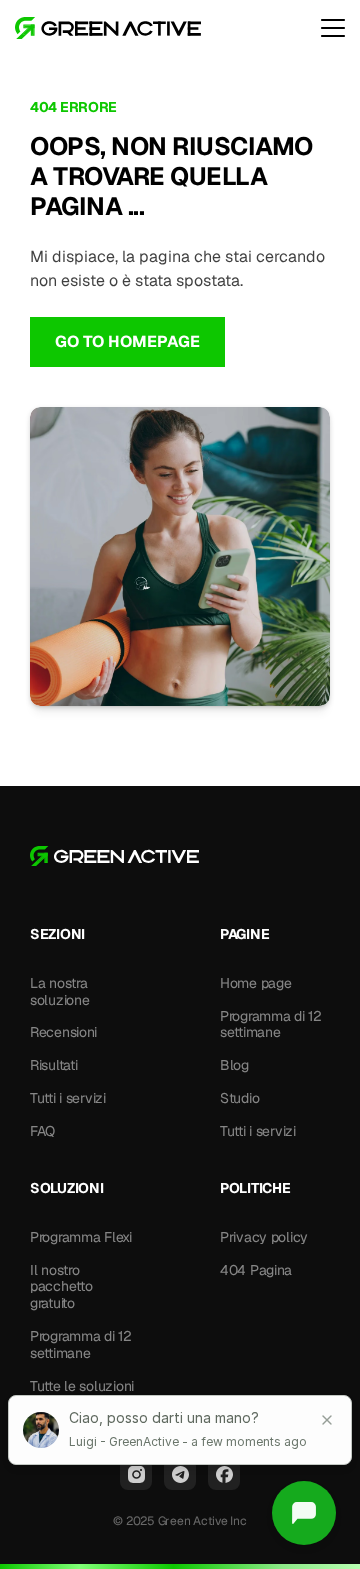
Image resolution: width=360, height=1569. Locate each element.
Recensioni (63, 1032)
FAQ (42, 1131)
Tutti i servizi (68, 1098)
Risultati (53, 1065)
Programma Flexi (81, 1237)
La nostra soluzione (60, 991)
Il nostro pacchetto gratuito (63, 1287)
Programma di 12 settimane (273, 1024)
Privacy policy (264, 1237)
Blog (234, 1065)
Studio (239, 1098)
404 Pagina (256, 1270)
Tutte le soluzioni (82, 1386)
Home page (255, 983)
